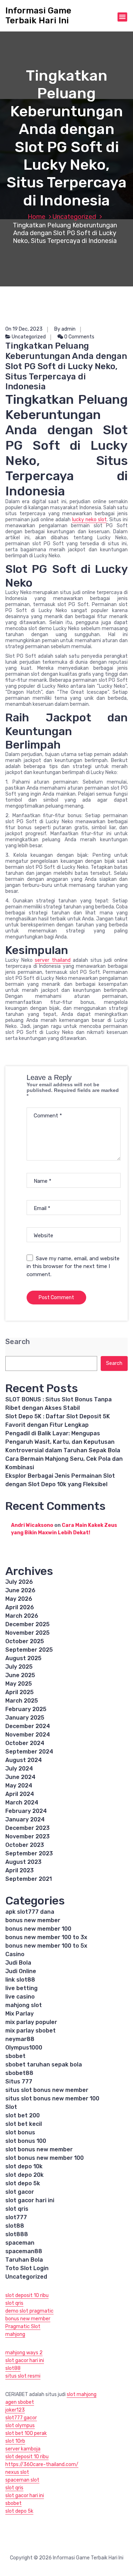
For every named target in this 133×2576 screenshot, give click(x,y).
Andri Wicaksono (32, 1525)
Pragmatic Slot (23, 2327)
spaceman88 (24, 2251)
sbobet (15, 2056)
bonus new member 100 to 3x (46, 1937)
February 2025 (26, 1709)
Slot (11, 2107)
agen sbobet (20, 2402)
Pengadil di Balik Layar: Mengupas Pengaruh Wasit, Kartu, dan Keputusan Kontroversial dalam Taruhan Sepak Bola (63, 1442)
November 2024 (28, 1735)
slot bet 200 (23, 2115)
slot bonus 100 (26, 2141)
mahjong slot (24, 2005)
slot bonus (20, 2132)
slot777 (16, 2217)
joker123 (15, 2410)
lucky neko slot (89, 520)
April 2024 (20, 1794)
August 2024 (24, 1760)
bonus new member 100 (38, 1929)
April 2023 (20, 1870)
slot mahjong (82, 2394)
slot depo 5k (23, 2183)
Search (18, 1342)
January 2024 (25, 1819)
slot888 (17, 2234)
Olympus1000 (24, 2048)
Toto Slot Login (27, 2268)
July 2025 (19, 1667)
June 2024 (20, 1777)
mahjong (15, 2334)
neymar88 (20, 2039)
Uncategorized (74, 217)
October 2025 (25, 1641)
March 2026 (22, 1616)
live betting (21, 1988)
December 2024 (28, 1726)
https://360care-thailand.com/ (42, 2464)
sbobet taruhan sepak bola (44, 2065)
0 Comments (79, 337)
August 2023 (23, 1862)
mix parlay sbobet (31, 2031)
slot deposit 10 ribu (27, 2295)
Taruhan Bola (24, 2260)
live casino (20, 1997)
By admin (65, 329)
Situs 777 (19, 2081)
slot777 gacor (21, 2418)
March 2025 (22, 1701)
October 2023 (25, 1845)
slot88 (15, 2226)
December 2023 (27, 1828)
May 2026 (19, 1599)
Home (37, 217)
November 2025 (27, 1633)
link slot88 (20, 1980)
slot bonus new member (39, 2149)
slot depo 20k (24, 2175)
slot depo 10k (24, 2166)
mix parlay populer (31, 2022)
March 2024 (22, 1802)
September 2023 (29, 1853)
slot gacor (20, 2192)
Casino (15, 1954)
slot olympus (20, 2426)
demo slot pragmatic (29, 2311)
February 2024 (26, 1811)
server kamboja (23, 2449)
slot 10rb (15, 2441)
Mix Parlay (20, 2014)
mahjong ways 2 (24, 2353)
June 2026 (20, 1590)
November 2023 (27, 1836)
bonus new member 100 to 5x (46, 1946)
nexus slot (17, 2472)
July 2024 (19, 1769)
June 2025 (20, 1675)
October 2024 (25, 1743)
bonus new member (33, 1920)
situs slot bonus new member (47, 2090)
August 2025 (23, 1658)
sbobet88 (19, 2073)
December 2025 (27, 1624)
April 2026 (20, 1607)
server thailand (53, 960)
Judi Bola (18, 1963)
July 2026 (19, 1582)
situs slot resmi (23, 2376)
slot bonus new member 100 (45, 2158)
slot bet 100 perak (26, 2433)
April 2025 (20, 1692)
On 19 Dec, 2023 (24, 329)
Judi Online (21, 1971)
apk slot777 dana (30, 1912)
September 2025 (29, 1650)
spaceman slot (22, 2480)
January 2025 (25, 1718)
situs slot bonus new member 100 (52, 2098)
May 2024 (19, 1786)
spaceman (20, 2243)
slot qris (17, 2209)
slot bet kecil (24, 2124)
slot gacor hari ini (30, 2200)
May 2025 (19, 1684)
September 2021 (29, 1879)
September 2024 (29, 1752)
